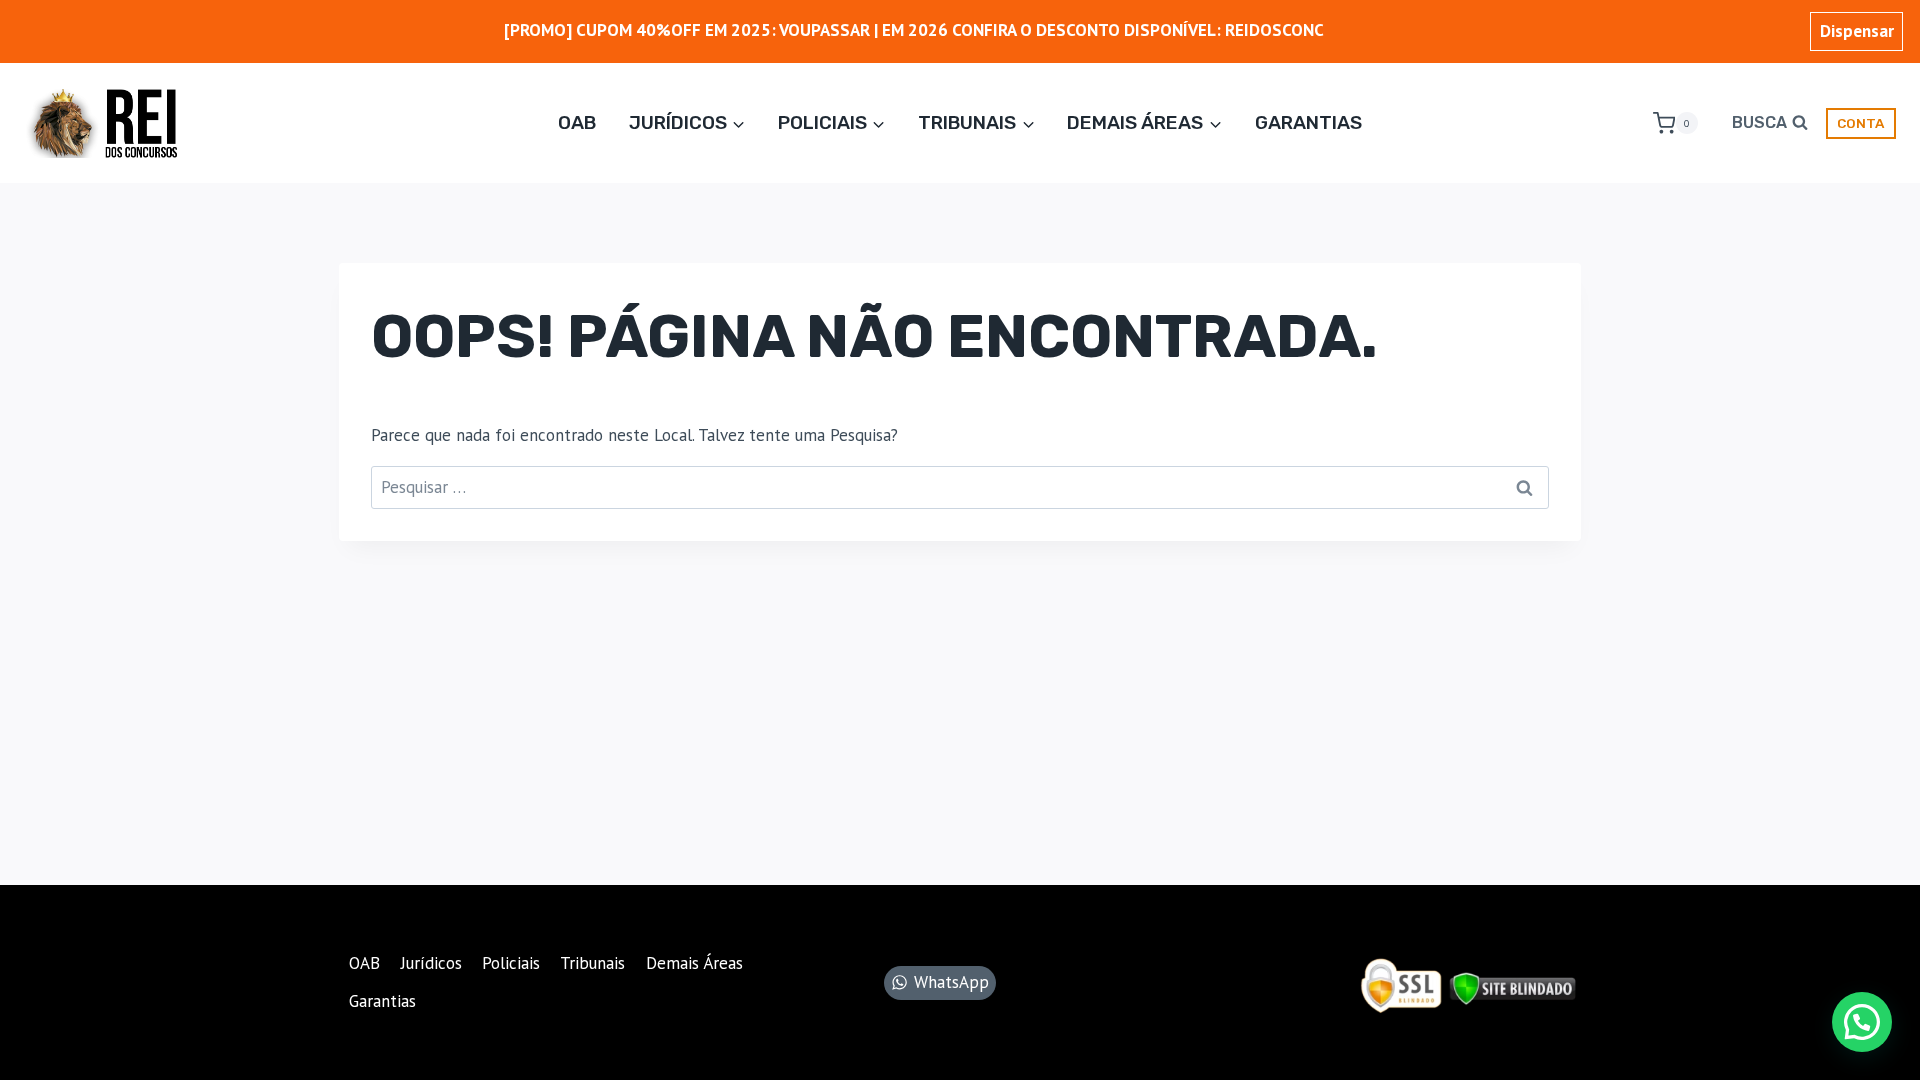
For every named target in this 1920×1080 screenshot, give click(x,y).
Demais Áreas (694, 963)
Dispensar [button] (1857, 31)
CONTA (1860, 123)
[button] (1862, 1022)
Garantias (1308, 122)
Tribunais (592, 963)
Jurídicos (431, 963)
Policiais (511, 963)
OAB (577, 122)
